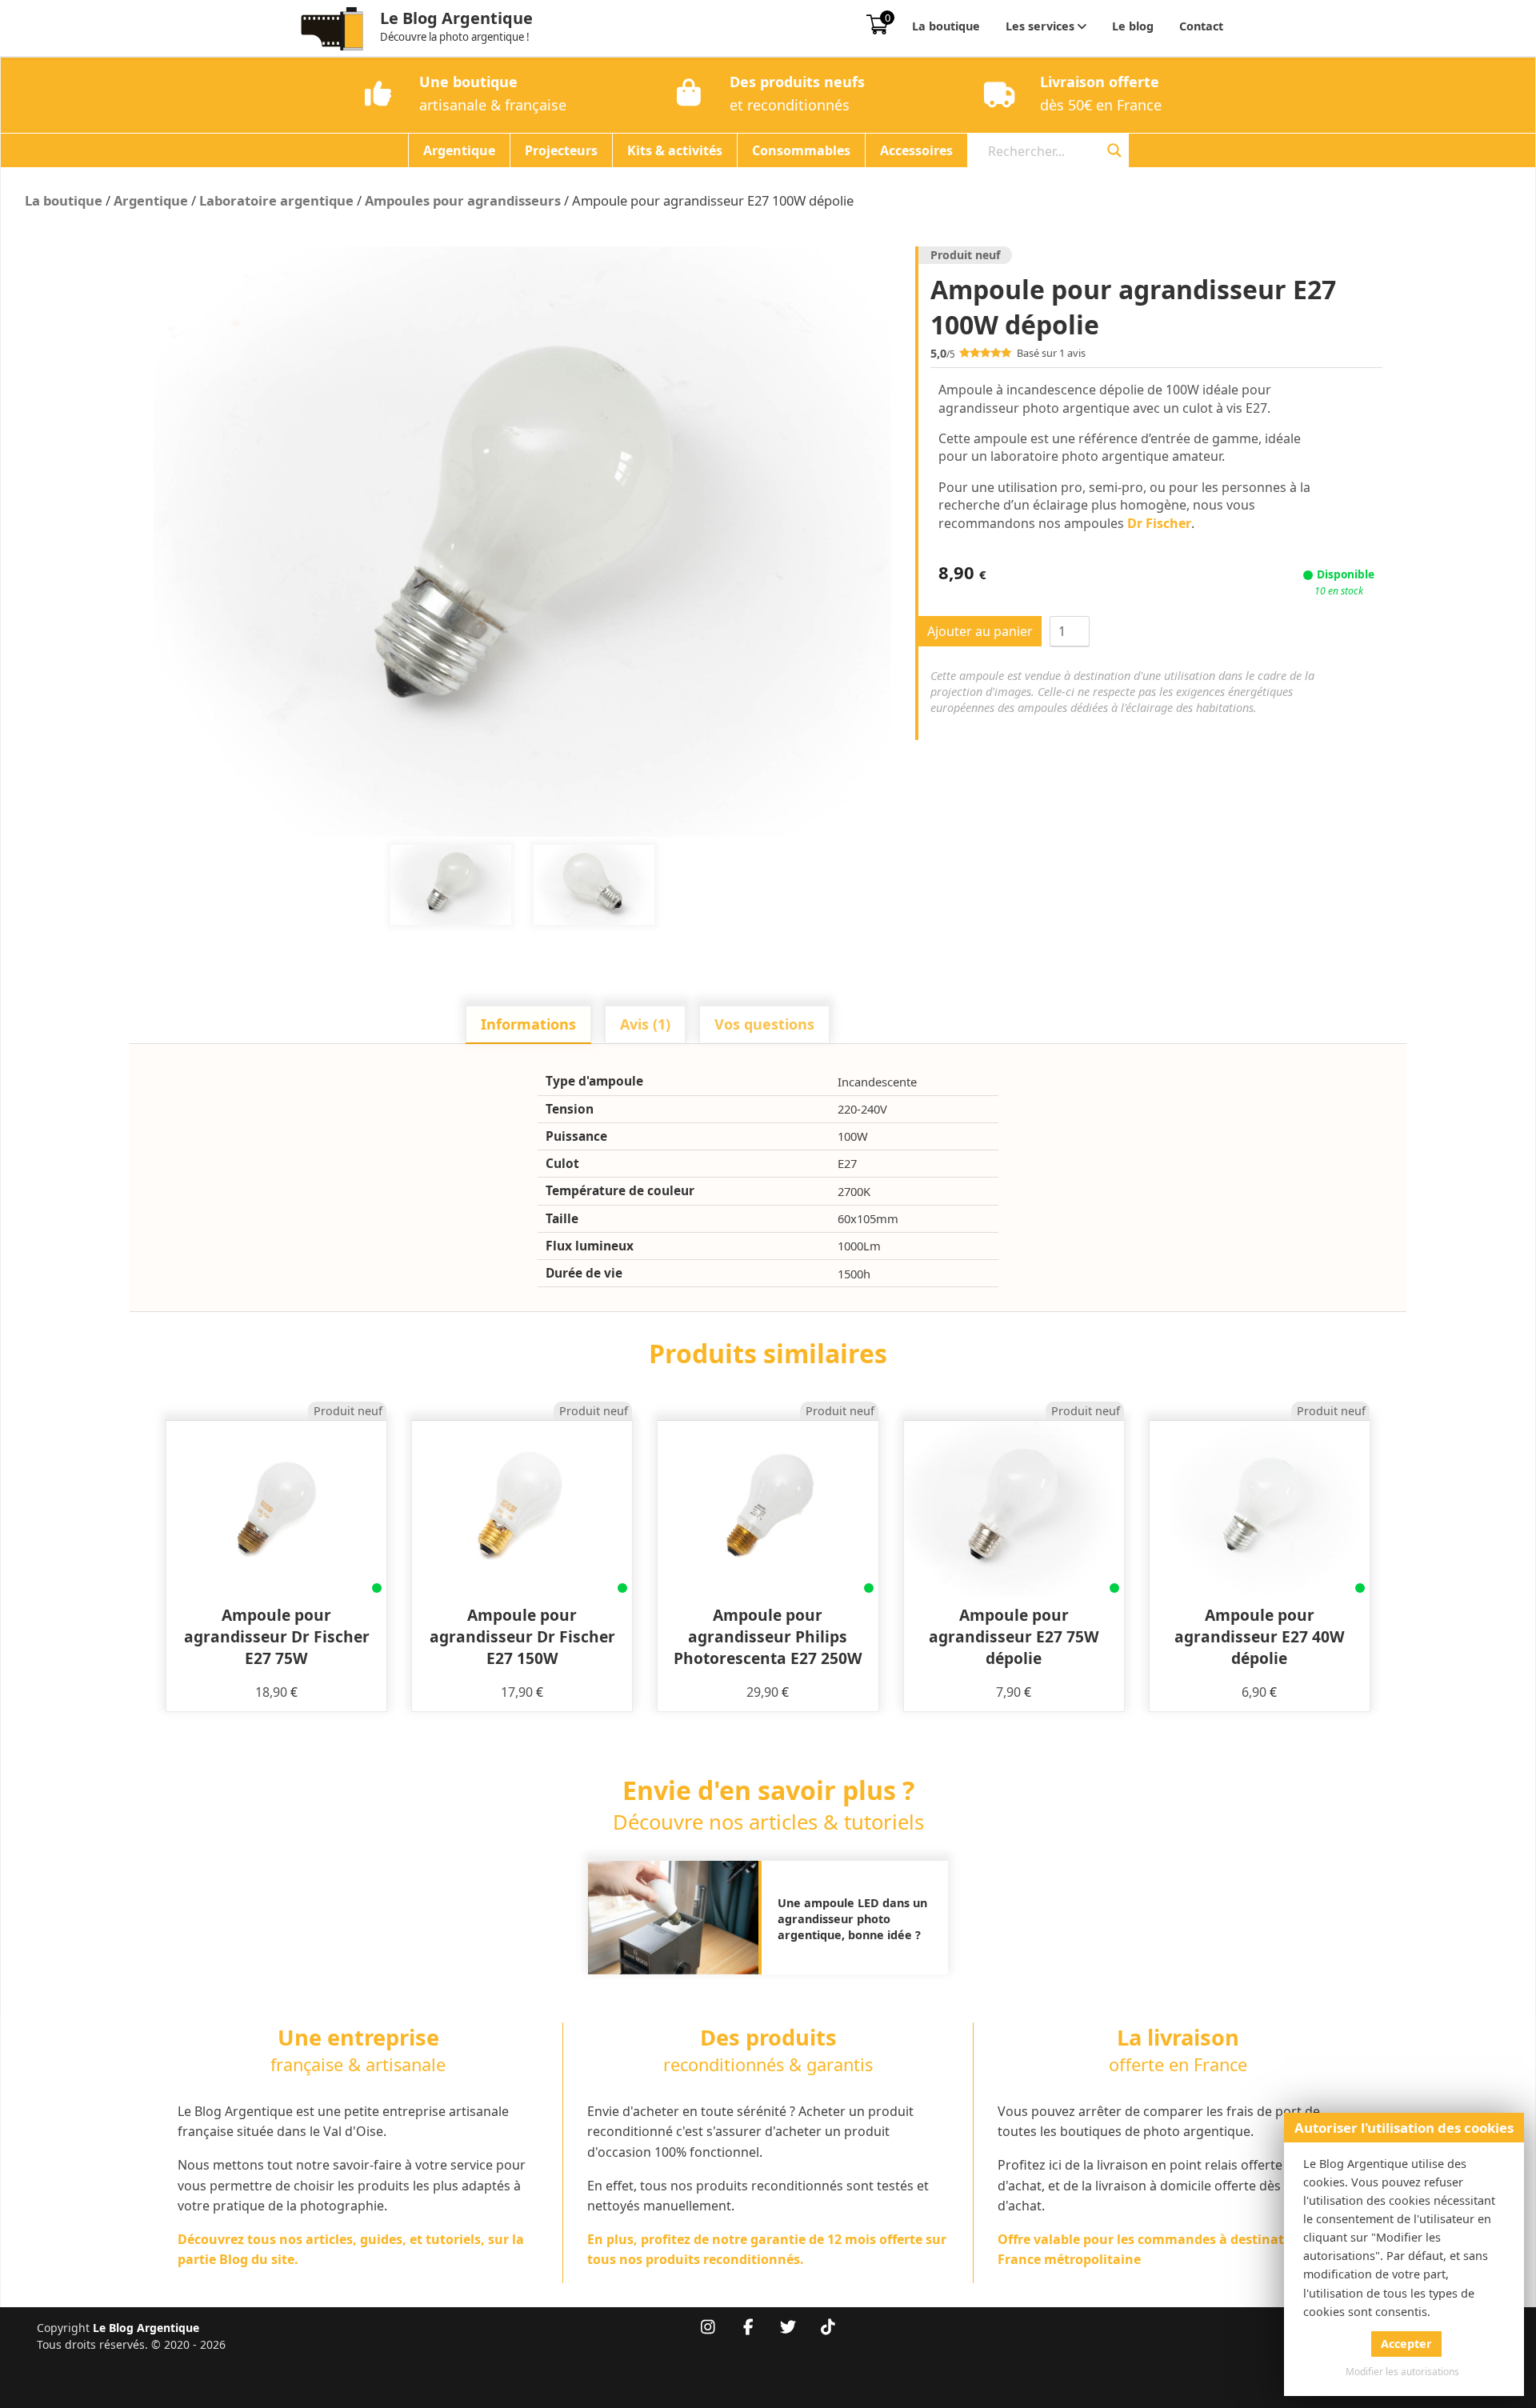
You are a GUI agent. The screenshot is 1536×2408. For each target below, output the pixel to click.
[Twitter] (788, 2328)
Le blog (1133, 26)
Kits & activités (675, 150)
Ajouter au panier (980, 631)
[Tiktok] (828, 2328)
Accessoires (916, 150)
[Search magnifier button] (1114, 150)
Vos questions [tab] (764, 1024)
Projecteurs (561, 150)
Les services (1040, 26)
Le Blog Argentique (456, 18)
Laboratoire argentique (276, 200)
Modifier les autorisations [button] (1402, 2372)
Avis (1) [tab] (645, 1024)
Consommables (801, 150)
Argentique (459, 150)
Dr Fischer (1159, 523)
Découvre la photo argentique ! (455, 37)
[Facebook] (748, 2328)
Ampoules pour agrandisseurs (463, 200)
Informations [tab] (528, 1024)
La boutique (946, 26)
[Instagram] (708, 2328)
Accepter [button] (1406, 2344)
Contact (1201, 26)
